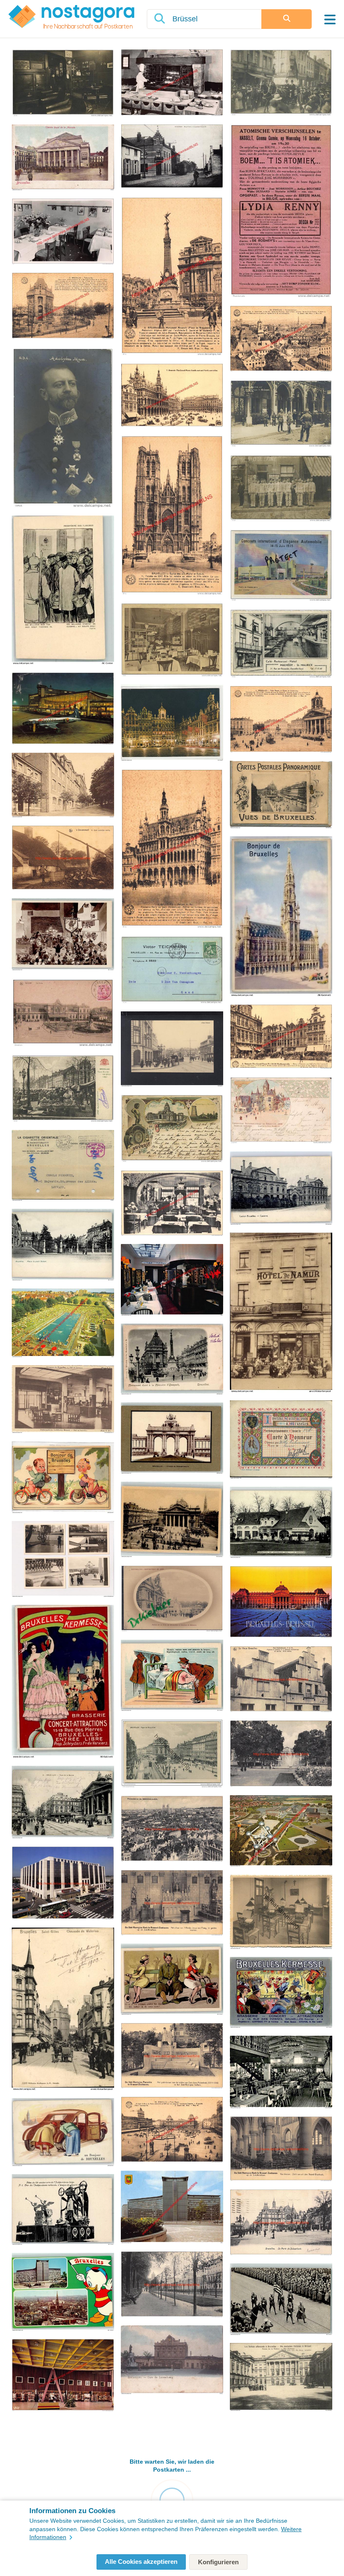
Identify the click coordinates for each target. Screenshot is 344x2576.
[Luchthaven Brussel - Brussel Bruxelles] (63, 2376)
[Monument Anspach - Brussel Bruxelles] (172, 277)
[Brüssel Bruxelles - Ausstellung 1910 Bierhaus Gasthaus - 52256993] (281, 1523)
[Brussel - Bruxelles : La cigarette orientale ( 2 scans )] (63, 1166)
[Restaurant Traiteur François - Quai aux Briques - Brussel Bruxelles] (63, 232)
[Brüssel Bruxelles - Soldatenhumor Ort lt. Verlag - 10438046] (172, 1676)
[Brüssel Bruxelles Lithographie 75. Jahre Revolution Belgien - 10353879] (63, 2210)
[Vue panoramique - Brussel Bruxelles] (281, 339)
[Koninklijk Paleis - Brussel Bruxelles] (281, 1603)
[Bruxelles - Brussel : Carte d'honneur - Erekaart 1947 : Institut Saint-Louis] (281, 1440)
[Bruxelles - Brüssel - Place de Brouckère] (172, 1754)
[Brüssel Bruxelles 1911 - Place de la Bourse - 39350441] (63, 1803)
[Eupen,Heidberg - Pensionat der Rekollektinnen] (63, 786)
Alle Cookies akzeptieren (141, 2562)
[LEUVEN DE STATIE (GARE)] (63, 1013)
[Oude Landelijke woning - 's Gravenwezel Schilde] (63, 858)
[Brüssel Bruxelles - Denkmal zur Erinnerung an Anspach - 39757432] (172, 1360)
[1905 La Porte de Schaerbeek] (281, 2223)
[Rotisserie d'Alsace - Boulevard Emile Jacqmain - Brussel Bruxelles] (172, 1280)
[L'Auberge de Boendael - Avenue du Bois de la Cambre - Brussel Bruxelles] (172, 83)
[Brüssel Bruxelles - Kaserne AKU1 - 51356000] (281, 1189)
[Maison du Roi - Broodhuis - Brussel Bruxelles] (172, 849)
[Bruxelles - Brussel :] (63, 158)
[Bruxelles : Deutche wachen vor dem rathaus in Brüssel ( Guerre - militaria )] (281, 414)
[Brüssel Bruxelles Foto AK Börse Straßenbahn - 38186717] (172, 1520)
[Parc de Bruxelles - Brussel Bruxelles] (281, 1754)
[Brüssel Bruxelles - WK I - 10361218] (63, 591)
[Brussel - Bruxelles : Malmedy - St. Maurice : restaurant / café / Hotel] (281, 644)
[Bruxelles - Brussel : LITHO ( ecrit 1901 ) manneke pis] (172, 1129)
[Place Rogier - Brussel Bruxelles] (172, 2130)
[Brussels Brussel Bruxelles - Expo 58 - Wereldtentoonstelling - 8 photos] (63, 1560)
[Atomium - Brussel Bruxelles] (281, 1831)
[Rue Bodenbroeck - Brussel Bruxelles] (281, 1680)
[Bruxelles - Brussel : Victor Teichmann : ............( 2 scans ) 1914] (172, 970)
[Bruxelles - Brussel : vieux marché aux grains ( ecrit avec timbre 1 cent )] (63, 1089)
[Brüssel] (172, 723)
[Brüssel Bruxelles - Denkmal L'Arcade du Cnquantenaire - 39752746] (172, 1439)
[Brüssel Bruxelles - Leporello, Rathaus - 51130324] (281, 917)
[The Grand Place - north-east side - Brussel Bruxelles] (281, 1037)
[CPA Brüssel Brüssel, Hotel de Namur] (281, 1313)
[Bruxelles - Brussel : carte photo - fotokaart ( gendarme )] (281, 83)
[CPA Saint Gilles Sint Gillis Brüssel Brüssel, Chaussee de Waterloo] (63, 2009)
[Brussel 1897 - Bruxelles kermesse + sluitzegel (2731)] (281, 1111)
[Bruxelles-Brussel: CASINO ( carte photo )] (63, 83)
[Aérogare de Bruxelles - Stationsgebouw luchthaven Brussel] (63, 1399)
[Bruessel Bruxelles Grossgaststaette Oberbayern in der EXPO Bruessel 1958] (281, 2073)
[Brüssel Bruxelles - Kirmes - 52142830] (63, 1682)
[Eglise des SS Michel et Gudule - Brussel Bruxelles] (172, 516)
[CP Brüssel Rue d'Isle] (172, 1050)
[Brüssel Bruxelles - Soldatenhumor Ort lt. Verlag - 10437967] (172, 1980)
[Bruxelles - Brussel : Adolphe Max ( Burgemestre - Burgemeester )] (63, 428)
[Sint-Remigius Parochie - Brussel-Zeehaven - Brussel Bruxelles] (172, 1903)
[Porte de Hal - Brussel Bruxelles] (63, 306)
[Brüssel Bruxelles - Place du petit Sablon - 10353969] (63, 1245)
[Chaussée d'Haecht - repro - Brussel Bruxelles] (172, 157)
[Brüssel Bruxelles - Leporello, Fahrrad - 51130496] (63, 1478)
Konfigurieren (218, 2562)
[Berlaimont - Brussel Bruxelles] (172, 2208)
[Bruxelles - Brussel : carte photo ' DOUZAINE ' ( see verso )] (281, 489)
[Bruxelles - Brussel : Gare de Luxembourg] (172, 2360)
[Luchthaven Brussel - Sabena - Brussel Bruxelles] (63, 709)
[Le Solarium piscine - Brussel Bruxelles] (63, 1323)
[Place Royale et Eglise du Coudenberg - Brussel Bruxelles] (281, 720)
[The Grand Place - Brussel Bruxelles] (172, 396)
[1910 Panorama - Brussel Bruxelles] (172, 1829)
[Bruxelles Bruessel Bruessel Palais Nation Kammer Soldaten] (281, 2378)
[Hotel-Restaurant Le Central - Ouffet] (172, 1204)
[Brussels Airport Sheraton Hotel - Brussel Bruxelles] (63, 1884)
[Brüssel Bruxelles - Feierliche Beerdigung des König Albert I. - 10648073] (281, 2300)
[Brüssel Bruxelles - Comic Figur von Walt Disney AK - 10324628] (63, 2292)
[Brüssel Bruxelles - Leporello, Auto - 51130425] (63, 2133)
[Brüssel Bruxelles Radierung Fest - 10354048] (63, 935)
